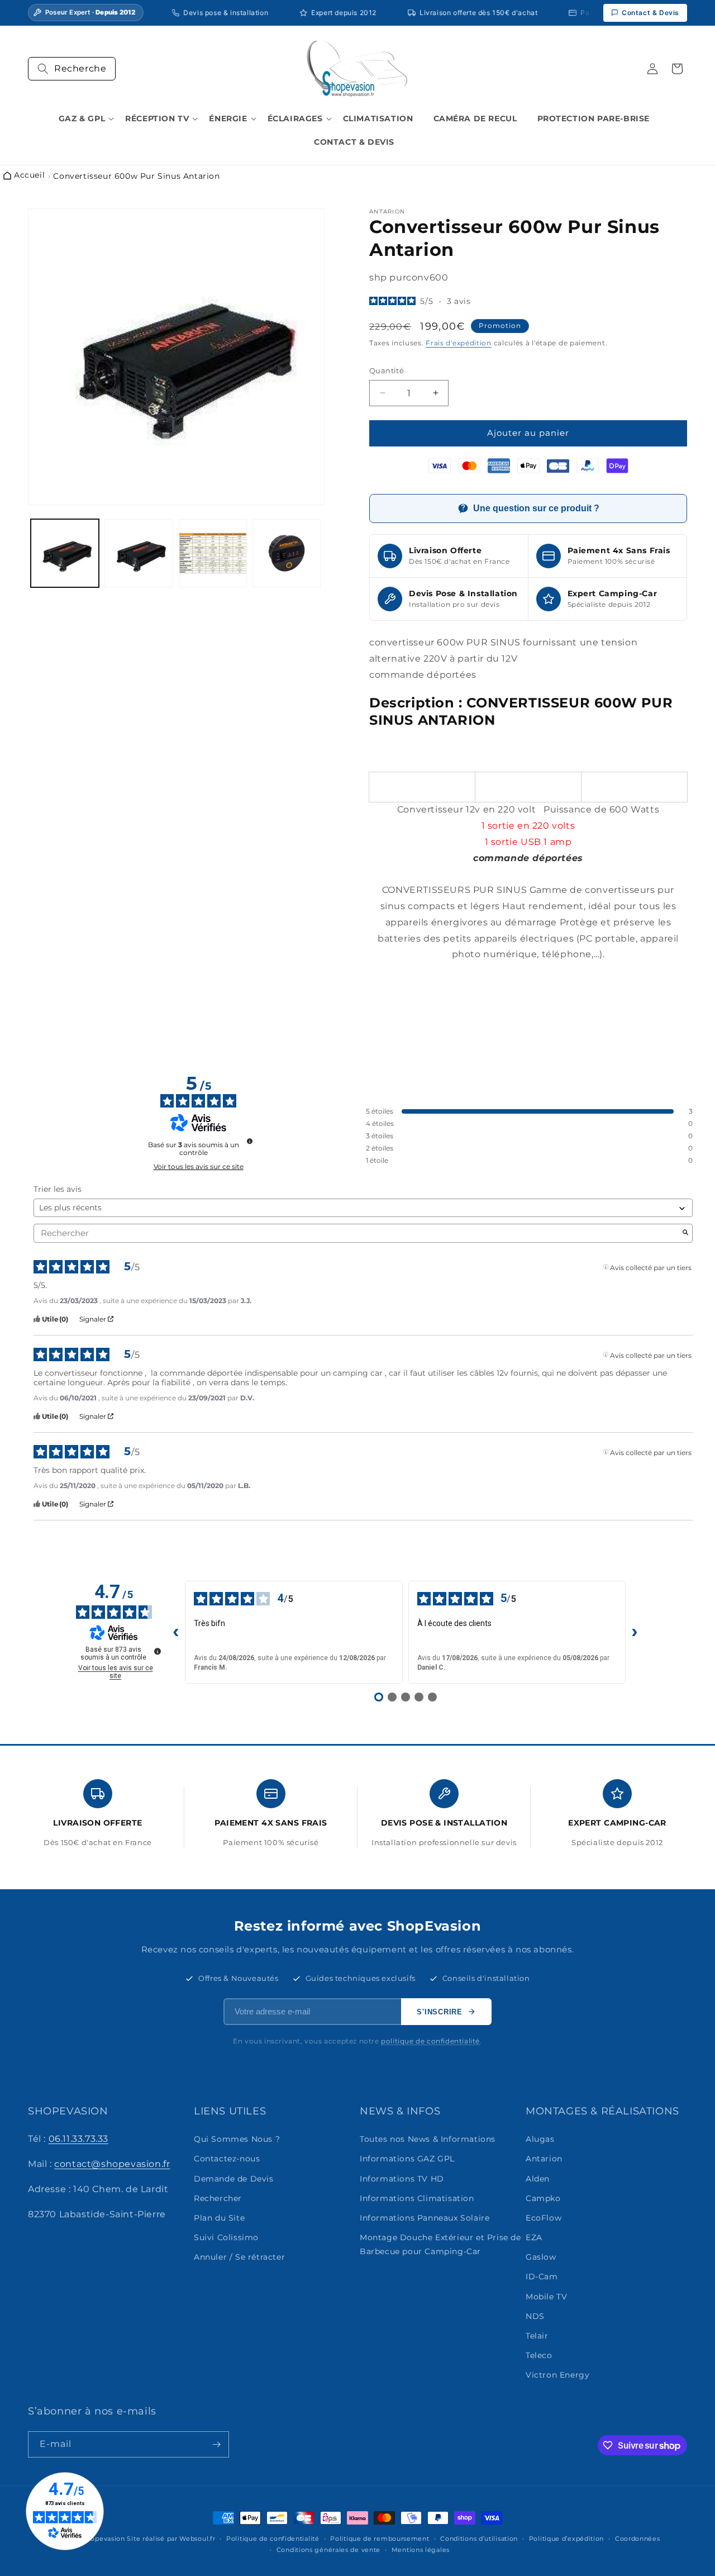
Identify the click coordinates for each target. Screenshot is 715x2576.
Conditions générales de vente (328, 2550)
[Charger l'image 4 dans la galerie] (287, 553)
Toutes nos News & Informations (428, 2139)
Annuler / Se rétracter (239, 2257)
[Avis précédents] (176, 1632)
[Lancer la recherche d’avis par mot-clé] (685, 1233)
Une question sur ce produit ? (536, 508)
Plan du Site (219, 2218)
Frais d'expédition (459, 343)
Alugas (540, 2139)
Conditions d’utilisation (479, 2539)
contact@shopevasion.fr (112, 2164)
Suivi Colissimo (226, 2237)
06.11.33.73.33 (78, 2139)
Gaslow (541, 2257)
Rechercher (218, 2198)
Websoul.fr (197, 2539)
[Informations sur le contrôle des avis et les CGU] (250, 1141)
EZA (534, 2237)
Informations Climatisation (417, 2198)
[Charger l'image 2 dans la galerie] (139, 553)
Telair (537, 2336)
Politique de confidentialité (273, 2539)
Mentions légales (421, 2550)
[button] (72, 69)
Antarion (544, 2159)
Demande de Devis (234, 2179)
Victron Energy (557, 2375)
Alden (538, 2179)
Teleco (539, 2355)
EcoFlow (544, 2218)
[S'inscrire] (216, 2444)
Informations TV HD (402, 2179)
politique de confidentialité (430, 2041)
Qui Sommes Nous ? (237, 2139)
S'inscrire (440, 2012)
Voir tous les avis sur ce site (199, 1167)
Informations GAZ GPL (407, 2159)
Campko (543, 2198)
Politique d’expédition (566, 2539)
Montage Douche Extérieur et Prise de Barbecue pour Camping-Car (440, 2244)
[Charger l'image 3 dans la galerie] (213, 553)
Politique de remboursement (380, 2539)
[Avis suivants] (635, 1632)
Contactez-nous (227, 2159)
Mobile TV (546, 2297)
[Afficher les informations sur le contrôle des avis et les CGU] (158, 1651)
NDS (535, 2316)
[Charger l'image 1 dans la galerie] (65, 553)
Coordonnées (638, 2539)
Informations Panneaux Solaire (425, 2218)
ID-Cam (542, 2277)
